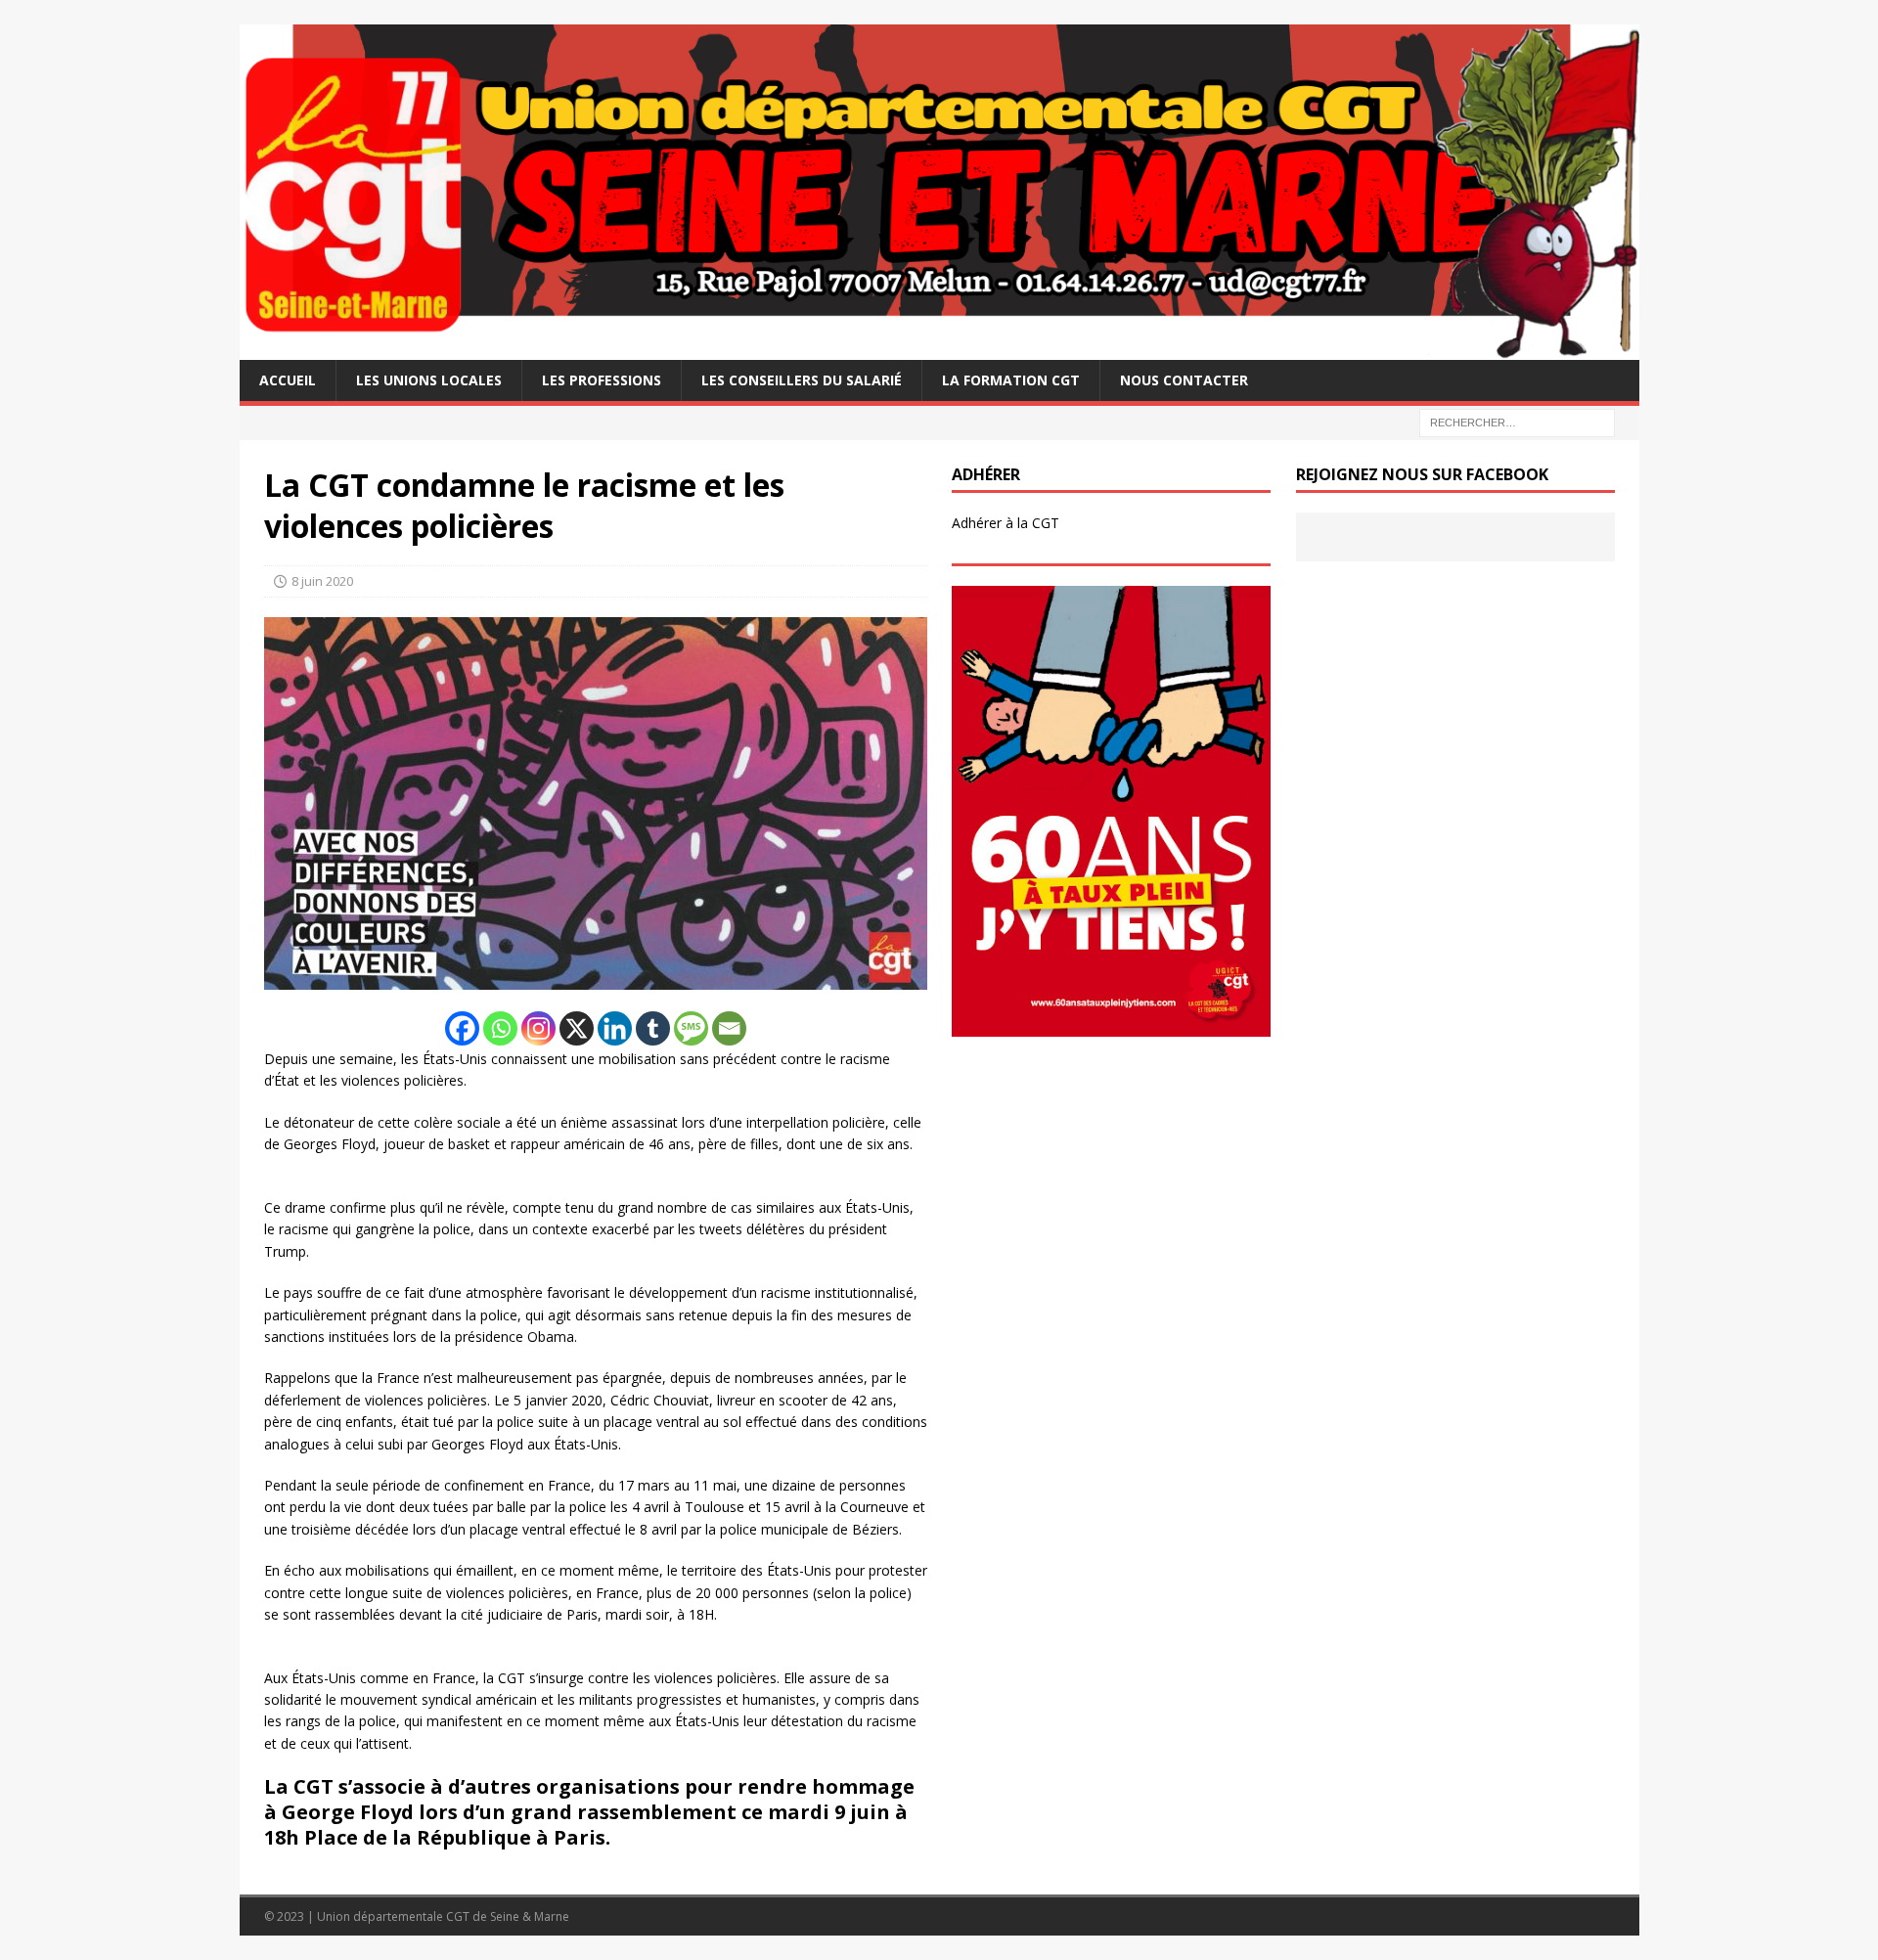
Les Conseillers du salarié (802, 380)
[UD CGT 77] (939, 348)
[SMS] (691, 1028)
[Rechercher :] (1517, 421)
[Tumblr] (653, 1028)
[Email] (729, 1028)
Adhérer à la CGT (1006, 523)
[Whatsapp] (500, 1028)
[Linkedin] (615, 1028)
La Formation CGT (1011, 380)
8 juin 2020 (322, 581)
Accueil (288, 380)
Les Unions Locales (429, 380)
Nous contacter (1184, 380)
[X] (577, 1028)
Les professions (602, 380)
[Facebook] (462, 1028)
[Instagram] (538, 1028)
